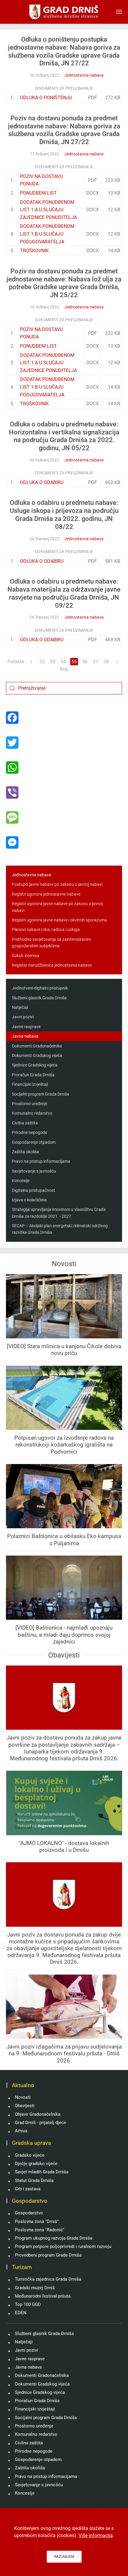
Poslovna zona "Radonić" (40, 2230)
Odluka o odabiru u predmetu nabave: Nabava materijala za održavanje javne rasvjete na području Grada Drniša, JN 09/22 (64, 593)
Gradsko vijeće (30, 2155)
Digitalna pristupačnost (33, 1190)
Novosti (23, 2097)
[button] (119, 12)
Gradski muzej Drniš (35, 2288)
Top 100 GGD (28, 2304)
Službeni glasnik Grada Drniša (39, 998)
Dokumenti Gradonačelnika (37, 1046)
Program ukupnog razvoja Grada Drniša (54, 2238)
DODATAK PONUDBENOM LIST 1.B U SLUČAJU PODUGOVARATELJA (47, 234)
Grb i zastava (28, 2189)
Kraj (64, 669)
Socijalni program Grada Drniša (41, 1094)
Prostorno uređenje (30, 1104)
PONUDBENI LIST (38, 193)
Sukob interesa (26, 956)
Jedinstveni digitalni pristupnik (40, 988)
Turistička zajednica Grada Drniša (48, 2279)
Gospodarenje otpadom (34, 1142)
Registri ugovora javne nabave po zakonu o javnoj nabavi (57, 907)
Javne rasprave (26, 1027)
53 (53, 662)
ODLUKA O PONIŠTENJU (46, 98)
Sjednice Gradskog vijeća (35, 1065)
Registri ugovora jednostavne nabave (46, 894)
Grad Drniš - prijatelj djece (40, 2123)
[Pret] (31, 662)
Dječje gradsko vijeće (36, 2164)
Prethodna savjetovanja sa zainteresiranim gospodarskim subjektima (51, 943)
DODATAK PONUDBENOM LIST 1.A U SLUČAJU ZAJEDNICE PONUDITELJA (48, 210)
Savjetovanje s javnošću (34, 1171)
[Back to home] (64, 12)
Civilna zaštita (25, 1123)
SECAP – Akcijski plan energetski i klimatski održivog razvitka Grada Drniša (60, 1229)
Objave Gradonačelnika (38, 2114)
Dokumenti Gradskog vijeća (37, 1055)
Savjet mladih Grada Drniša (42, 2172)
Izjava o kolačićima (29, 1200)
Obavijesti (25, 2106)
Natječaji (20, 1007)
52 (42, 662)
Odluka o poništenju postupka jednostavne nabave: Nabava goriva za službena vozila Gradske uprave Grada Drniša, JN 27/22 (64, 51)
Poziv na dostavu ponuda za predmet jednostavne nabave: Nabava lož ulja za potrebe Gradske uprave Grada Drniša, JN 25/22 (64, 283)
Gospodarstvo (29, 2213)
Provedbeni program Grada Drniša (48, 2255)
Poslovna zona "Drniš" (37, 2221)
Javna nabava (25, 1036)
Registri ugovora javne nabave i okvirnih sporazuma (59, 920)
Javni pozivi (23, 1017)
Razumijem (64, 2557)
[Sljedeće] (117, 662)
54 (63, 662)
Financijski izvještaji (30, 1084)
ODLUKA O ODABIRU (42, 482)
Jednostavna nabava (84, 75)
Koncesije (21, 1181)
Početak (16, 662)
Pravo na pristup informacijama (41, 1161)
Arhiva (21, 2131)
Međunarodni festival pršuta (43, 2296)
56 (85, 662)
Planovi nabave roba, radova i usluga (46, 929)
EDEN (21, 2313)
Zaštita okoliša (25, 1152)
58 (106, 662)
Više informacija (96, 2535)
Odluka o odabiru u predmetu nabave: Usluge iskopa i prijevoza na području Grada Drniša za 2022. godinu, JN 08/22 (64, 515)
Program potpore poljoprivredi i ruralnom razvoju (63, 2246)
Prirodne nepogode (29, 1132)
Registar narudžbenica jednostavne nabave (52, 965)
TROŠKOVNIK (34, 251)
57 (96, 662)
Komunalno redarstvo (32, 1113)
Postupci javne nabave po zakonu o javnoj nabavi (57, 884)
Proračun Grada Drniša (33, 1075)
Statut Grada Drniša (34, 2180)
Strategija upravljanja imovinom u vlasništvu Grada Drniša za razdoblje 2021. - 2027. (59, 1213)
